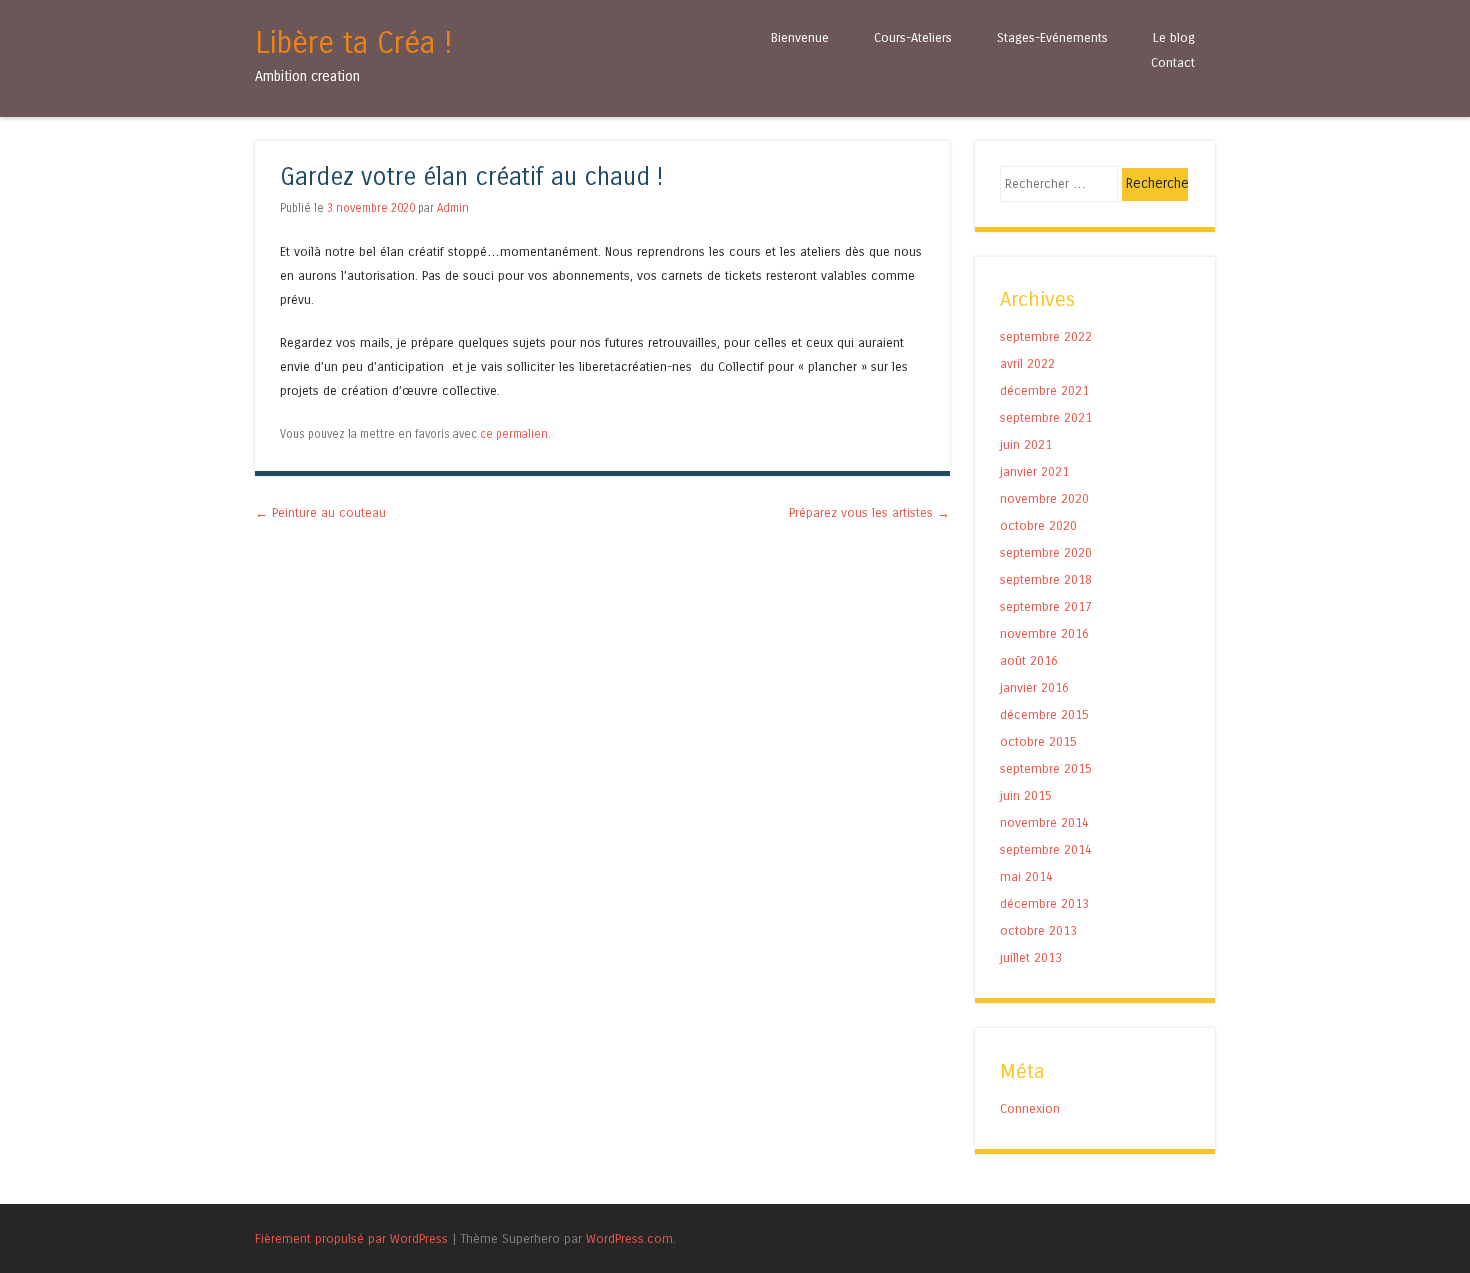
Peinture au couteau (320, 512)
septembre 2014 (1046, 849)
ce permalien (514, 434)
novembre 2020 (1044, 498)
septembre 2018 (1046, 579)
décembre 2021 (1044, 390)
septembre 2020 (1046, 552)
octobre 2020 (1038, 525)
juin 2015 (1026, 795)
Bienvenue (800, 37)
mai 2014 (1026, 876)
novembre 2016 (1044, 633)
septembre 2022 (1046, 336)
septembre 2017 (1046, 606)
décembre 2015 (1044, 714)
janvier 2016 (1034, 687)
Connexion (1030, 1108)
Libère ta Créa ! (353, 43)
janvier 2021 (1034, 471)
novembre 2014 (1044, 822)
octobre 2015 (1038, 741)
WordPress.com (629, 1238)
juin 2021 (1026, 444)
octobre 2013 (1038, 930)
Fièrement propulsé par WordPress (351, 1238)
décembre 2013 (1044, 903)
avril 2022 (1027, 363)
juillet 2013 (1031, 957)
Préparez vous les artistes (869, 512)
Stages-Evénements (1052, 37)
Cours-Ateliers (913, 37)
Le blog (1174, 37)
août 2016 (1029, 660)
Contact (1173, 62)
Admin (453, 208)
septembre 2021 (1046, 417)
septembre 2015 (1046, 768)
